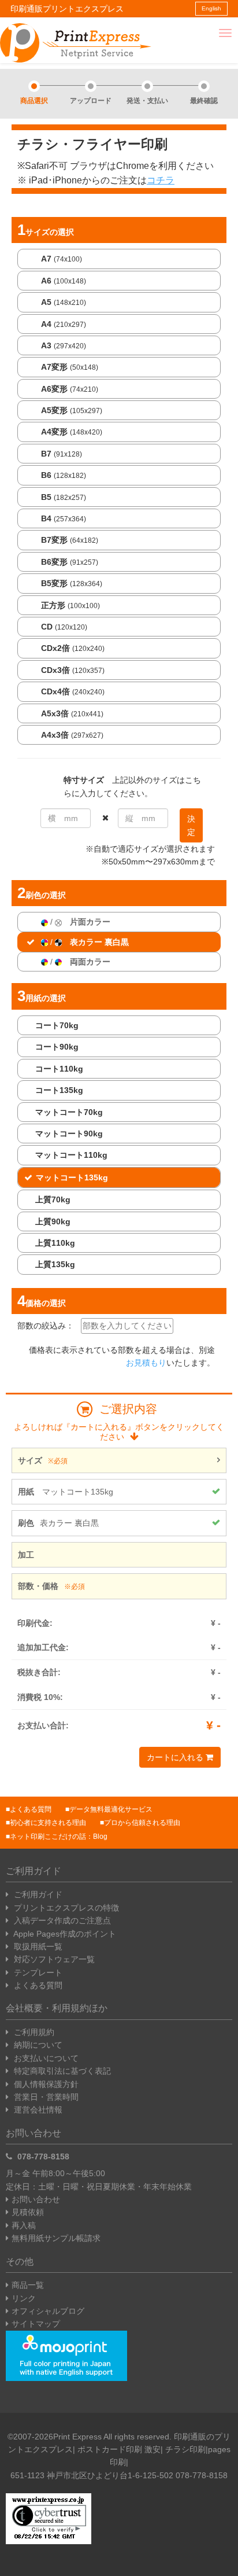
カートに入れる (176, 1757)
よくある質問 (31, 1809)
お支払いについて (45, 2058)
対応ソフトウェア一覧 (53, 1959)
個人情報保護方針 (45, 2084)
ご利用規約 (33, 2032)
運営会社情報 (37, 2110)
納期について (37, 2045)
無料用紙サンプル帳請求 (56, 2238)
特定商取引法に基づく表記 (61, 2071)
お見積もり (146, 1363)
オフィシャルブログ (48, 2311)
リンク (24, 2298)
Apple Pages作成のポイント (64, 1934)
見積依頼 (28, 2212)
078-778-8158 (42, 2157)
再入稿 (24, 2225)
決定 (191, 825)
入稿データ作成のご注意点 (61, 1920)
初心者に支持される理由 (48, 1823)
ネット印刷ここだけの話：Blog (59, 1837)
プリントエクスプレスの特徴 (65, 1908)
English (211, 8)
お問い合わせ (36, 2199)
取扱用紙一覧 (37, 1946)
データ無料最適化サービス (111, 1809)
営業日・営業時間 (45, 2097)
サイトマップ (36, 2324)
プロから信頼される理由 (142, 1823)
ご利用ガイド (37, 1894)
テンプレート (37, 1973)
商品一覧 (28, 2285)
